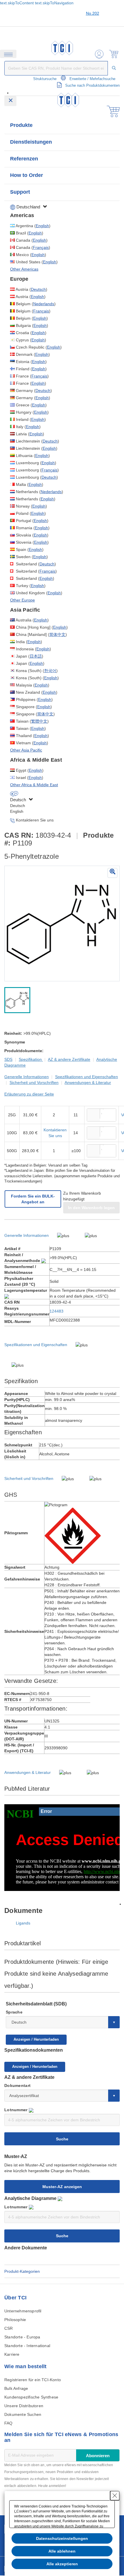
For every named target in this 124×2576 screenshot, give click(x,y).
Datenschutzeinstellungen (62, 2538)
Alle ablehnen (62, 2551)
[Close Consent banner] (115, 2496)
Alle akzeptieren (62, 2564)
